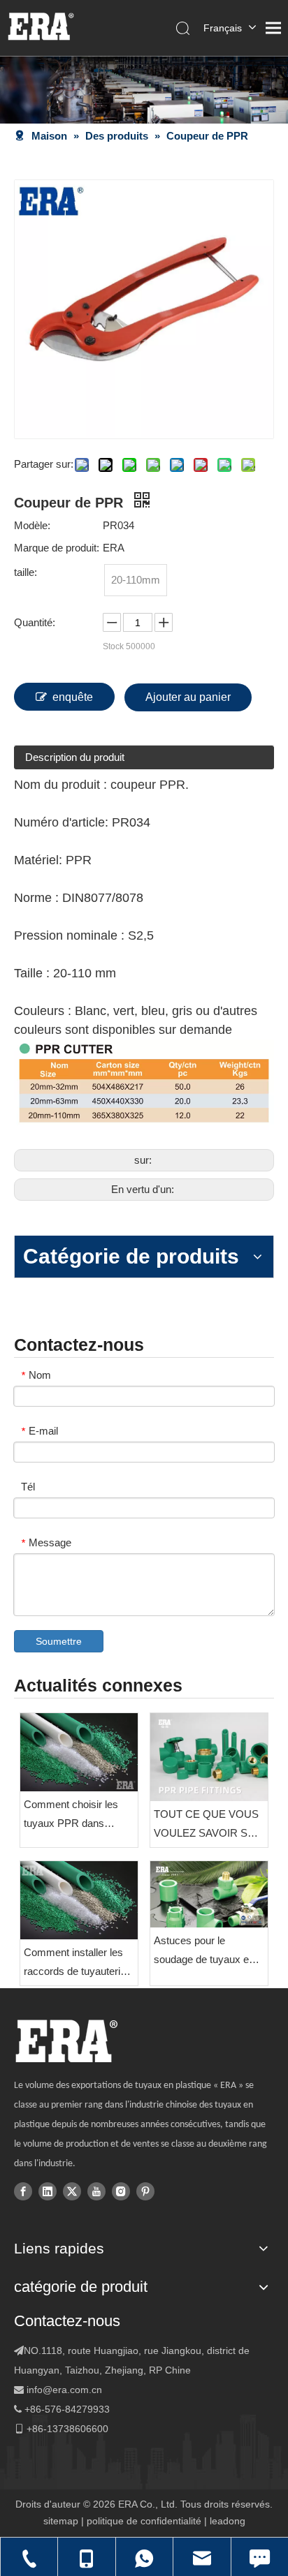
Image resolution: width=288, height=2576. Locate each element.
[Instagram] (121, 2191)
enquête (73, 697)
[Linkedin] (48, 2191)
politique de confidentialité (144, 2521)
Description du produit (75, 757)
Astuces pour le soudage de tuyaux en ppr (204, 1952)
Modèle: (32, 525)
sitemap (61, 2521)
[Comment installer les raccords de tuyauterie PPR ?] (79, 1900)
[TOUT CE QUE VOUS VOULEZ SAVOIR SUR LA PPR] (209, 1757)
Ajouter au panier (188, 697)
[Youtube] (96, 2191)
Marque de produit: (57, 548)
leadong (228, 2521)
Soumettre (59, 1641)
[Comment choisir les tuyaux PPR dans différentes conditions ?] (79, 1752)
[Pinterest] (145, 2191)
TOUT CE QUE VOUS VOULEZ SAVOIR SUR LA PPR (208, 1825)
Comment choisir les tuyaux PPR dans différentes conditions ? (76, 1815)
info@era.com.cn (64, 2390)
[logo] (66, 2041)
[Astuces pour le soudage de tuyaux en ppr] (209, 1894)
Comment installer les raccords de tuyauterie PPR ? (75, 1963)
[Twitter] (72, 2191)
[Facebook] (23, 2191)
